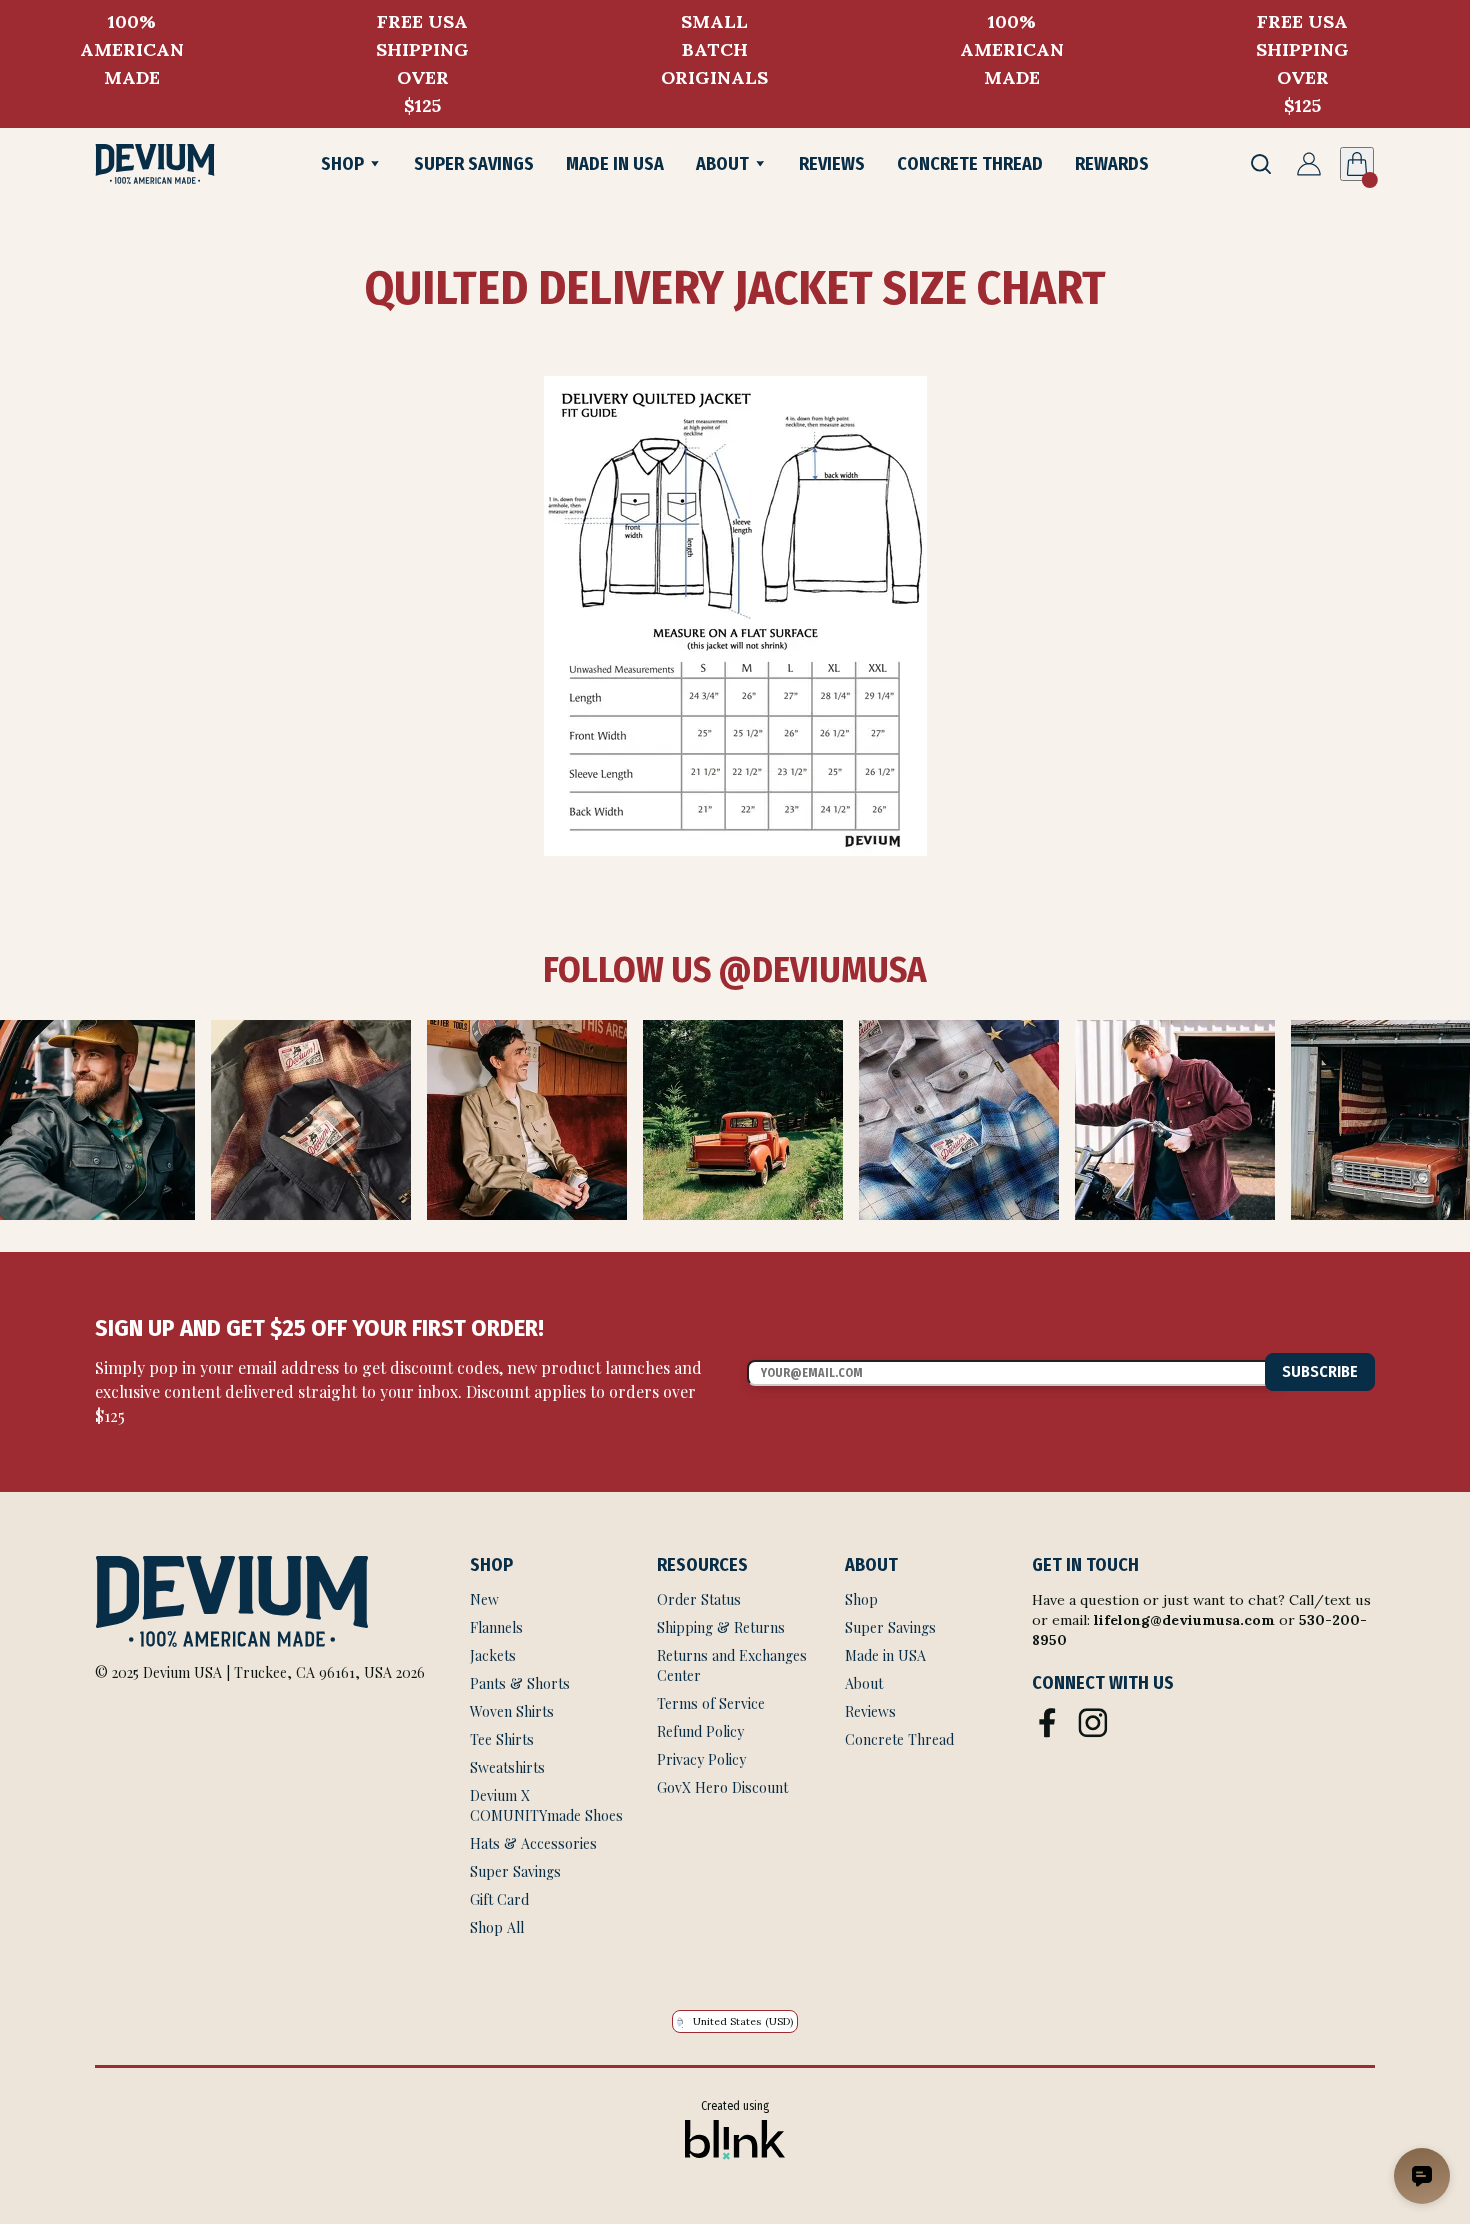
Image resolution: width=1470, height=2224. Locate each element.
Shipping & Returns (721, 1627)
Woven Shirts (512, 1711)
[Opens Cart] (1357, 164)
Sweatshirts (507, 1767)
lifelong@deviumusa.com (1184, 1620)
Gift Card (499, 1899)
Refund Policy (700, 1731)
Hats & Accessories (533, 1843)
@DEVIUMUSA (819, 970)
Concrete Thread (899, 1739)
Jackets (493, 1655)
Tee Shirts (502, 1739)
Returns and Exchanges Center (734, 1665)
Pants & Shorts (520, 1683)
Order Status (699, 1599)
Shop (861, 1599)
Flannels (496, 1627)
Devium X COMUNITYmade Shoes (546, 1805)
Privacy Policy (701, 1759)
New (484, 1599)
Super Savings (515, 1871)
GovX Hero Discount (722, 1787)
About (864, 1683)
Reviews (870, 1711)
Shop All (497, 1927)
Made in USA (885, 1655)
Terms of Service (713, 1703)
